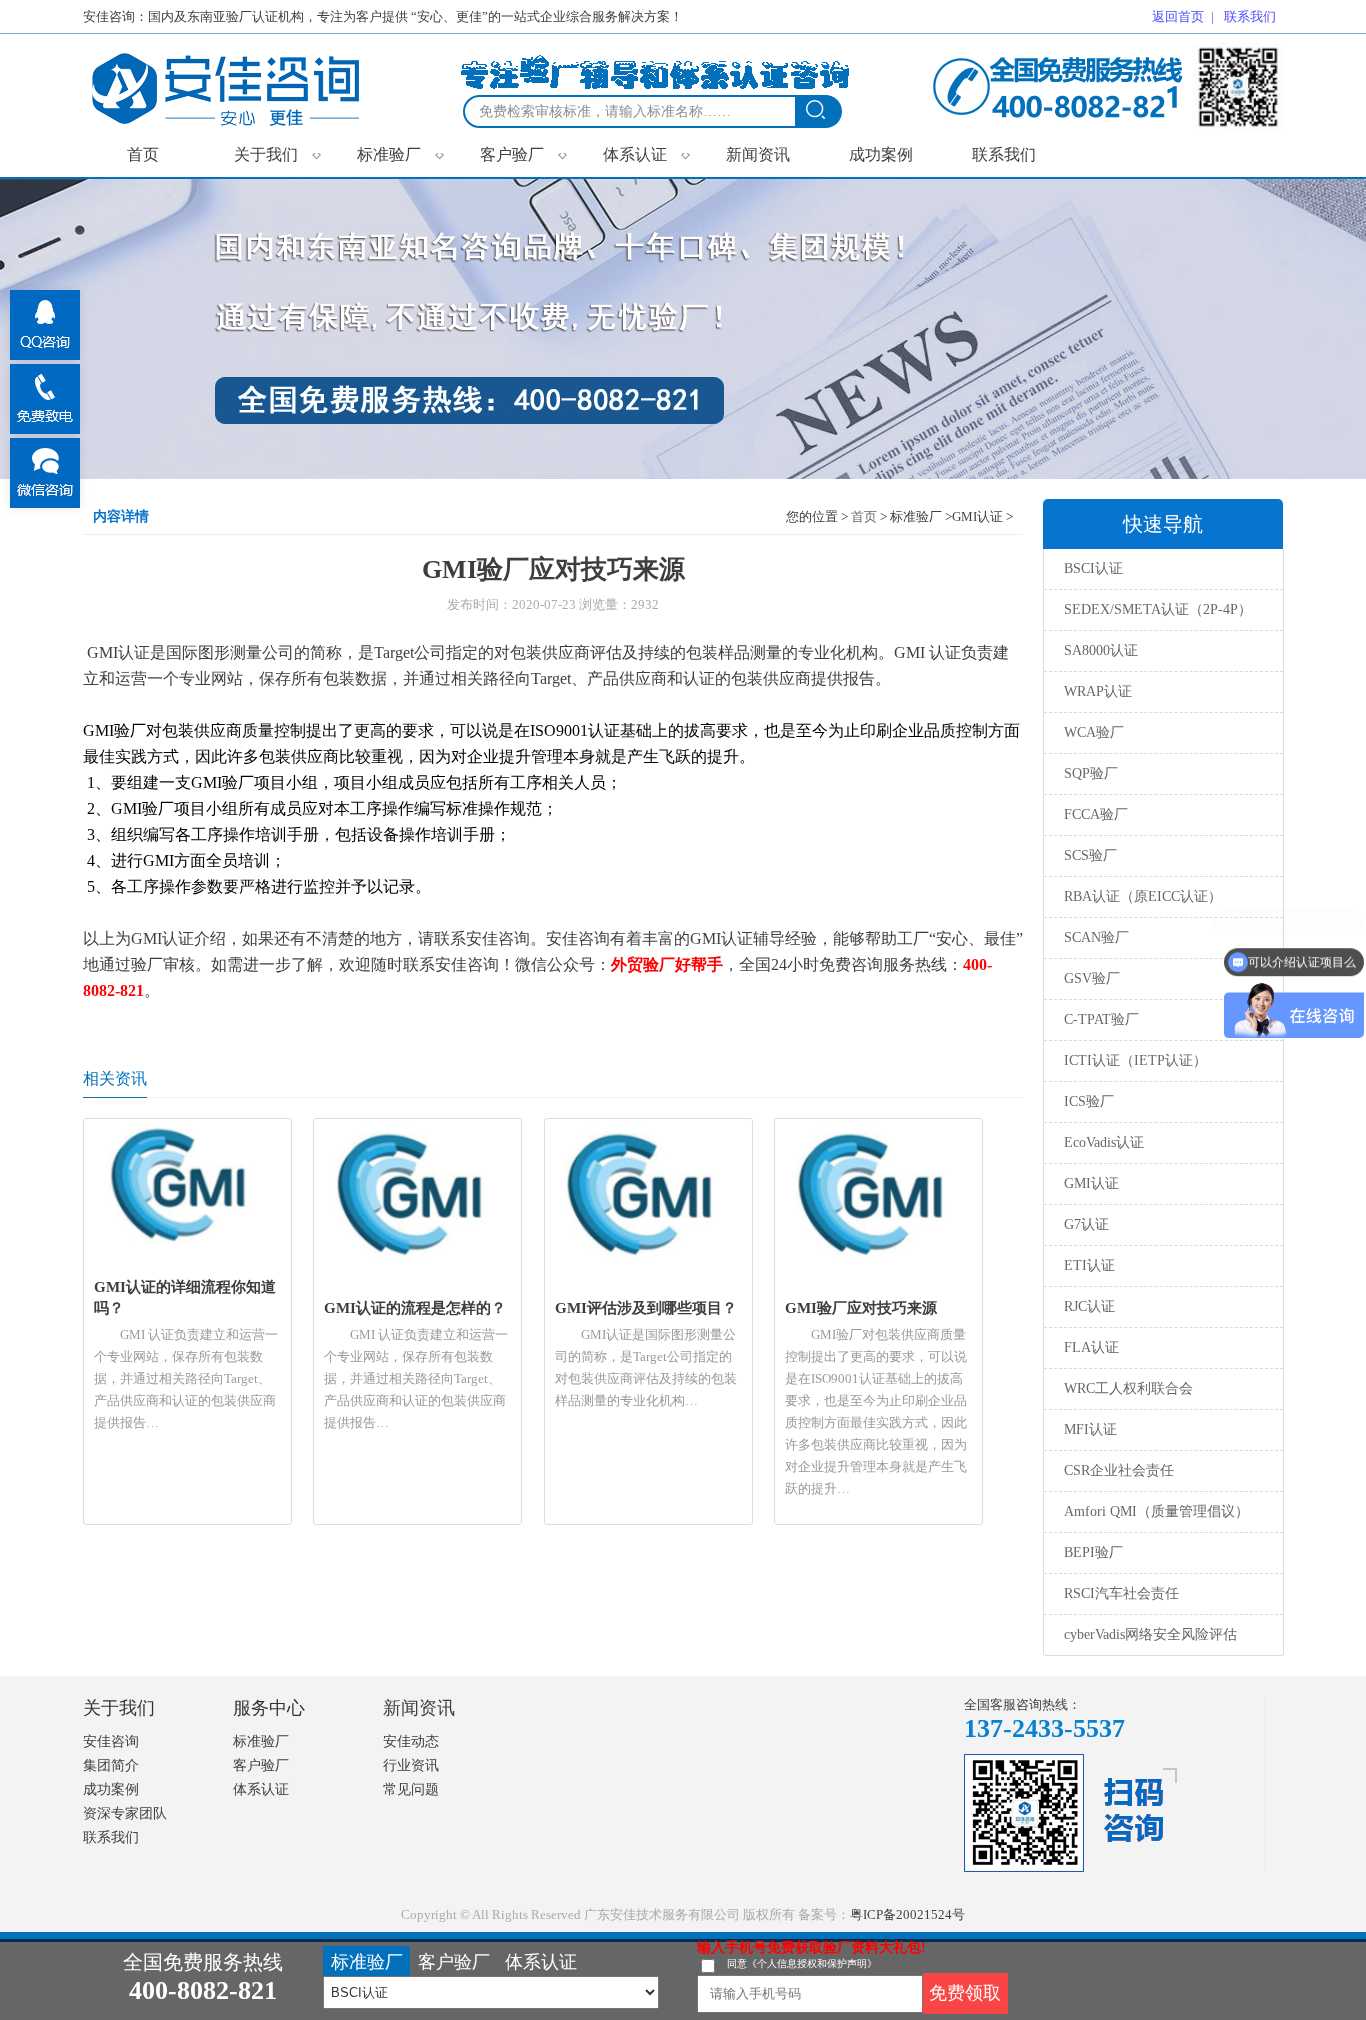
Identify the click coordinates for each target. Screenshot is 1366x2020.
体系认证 (646, 154)
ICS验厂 (1089, 1101)
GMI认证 (1091, 1183)
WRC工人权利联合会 (1128, 1388)
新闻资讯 (758, 154)
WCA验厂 (1094, 732)
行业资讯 (411, 1765)
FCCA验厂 (1096, 814)
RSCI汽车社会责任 (1121, 1593)
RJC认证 (1089, 1306)
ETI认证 (1089, 1265)
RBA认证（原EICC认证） (1143, 896)
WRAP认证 (1098, 691)
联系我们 (1004, 154)
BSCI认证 (1093, 568)
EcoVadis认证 (1104, 1142)
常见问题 (411, 1789)
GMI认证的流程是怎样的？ (415, 1307)
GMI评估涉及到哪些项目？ (646, 1307)
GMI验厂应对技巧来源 (861, 1307)
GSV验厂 (1092, 978)
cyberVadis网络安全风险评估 (1150, 1634)
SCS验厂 (1090, 855)
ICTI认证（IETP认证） (1135, 1060)
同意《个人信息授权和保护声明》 (802, 1963)
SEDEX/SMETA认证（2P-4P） (1158, 609)
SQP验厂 (1091, 773)
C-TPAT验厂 (1101, 1019)
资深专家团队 (125, 1813)
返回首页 (1178, 16)
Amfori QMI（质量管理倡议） (1156, 1511)
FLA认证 (1091, 1347)
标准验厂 (400, 154)
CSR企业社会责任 (1119, 1470)
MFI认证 (1090, 1429)
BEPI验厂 (1093, 1552)
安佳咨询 (111, 1741)
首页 (143, 154)
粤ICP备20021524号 (907, 1914)
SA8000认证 (1101, 650)
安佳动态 (411, 1741)
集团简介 (111, 1765)
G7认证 (1086, 1224)
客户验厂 (523, 154)
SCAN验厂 (1096, 937)
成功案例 (881, 154)
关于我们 (277, 154)
